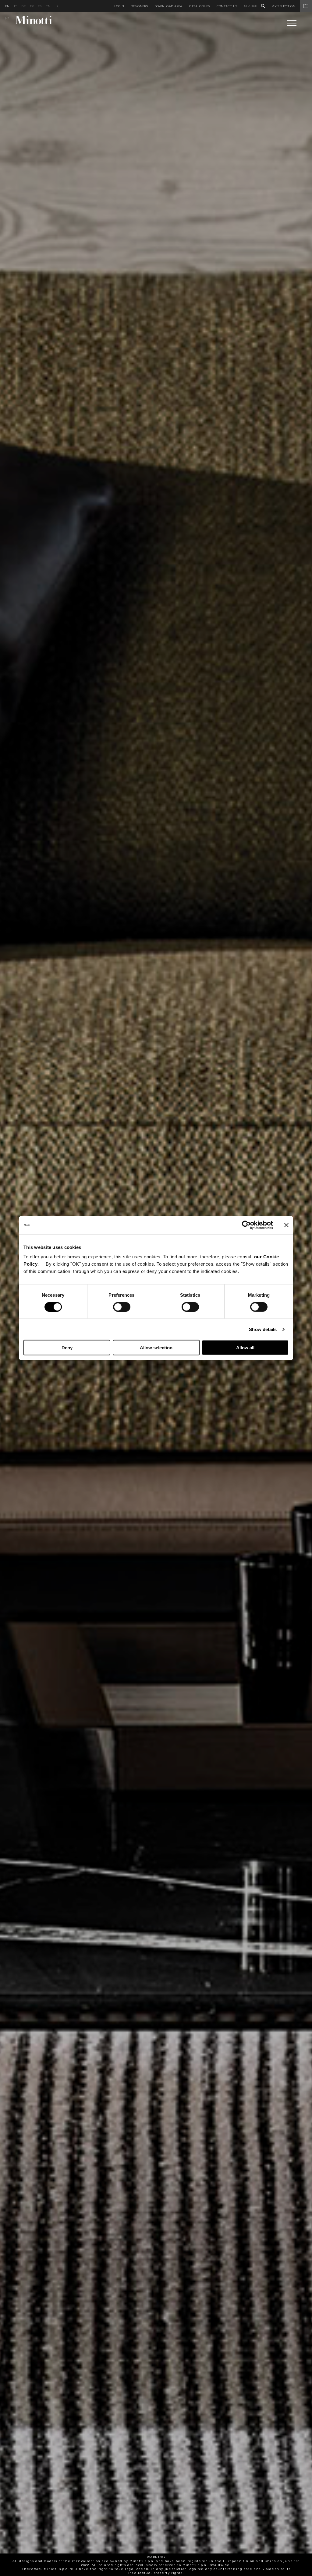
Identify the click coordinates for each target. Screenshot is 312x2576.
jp (57, 6)
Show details (263, 1329)
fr (32, 6)
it (16, 6)
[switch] (122, 1307)
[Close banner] (286, 1225)
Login (119, 6)
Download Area (168, 6)
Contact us (227, 6)
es (40, 6)
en (7, 6)
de (23, 6)
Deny (67, 1348)
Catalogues (200, 6)
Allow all (245, 1348)
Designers (139, 6)
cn (48, 6)
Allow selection (156, 1348)
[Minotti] (34, 20)
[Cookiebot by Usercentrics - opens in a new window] (246, 1225)
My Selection (283, 6)
